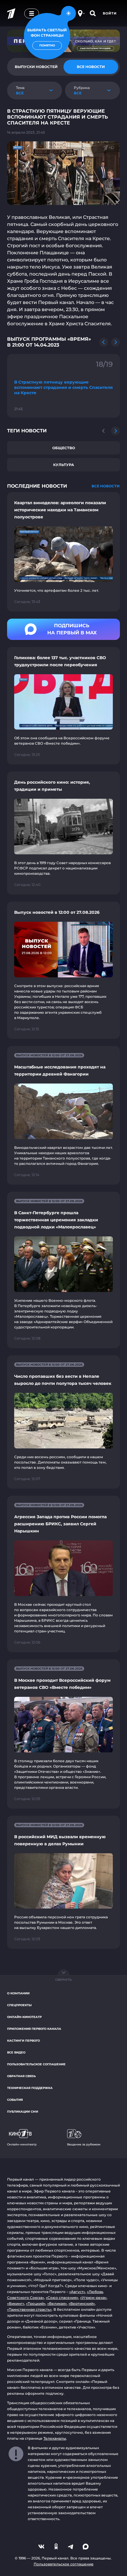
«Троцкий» (36, 2303)
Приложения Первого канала (34, 2029)
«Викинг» (16, 2303)
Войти (110, 13)
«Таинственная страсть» (29, 2309)
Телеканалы (55, 2438)
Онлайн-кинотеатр (24, 2017)
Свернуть (63, 1980)
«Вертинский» (82, 2303)
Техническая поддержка (30, 2088)
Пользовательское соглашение (36, 2064)
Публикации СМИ (23, 2112)
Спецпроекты (19, 2005)
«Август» (77, 2292)
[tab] (91, 67)
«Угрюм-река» (93, 2298)
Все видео (16, 2052)
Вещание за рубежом (84, 2144)
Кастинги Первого (23, 2041)
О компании (18, 1993)
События (15, 2100)
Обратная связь (21, 2076)
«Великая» (57, 2303)
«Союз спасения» (62, 2298)
